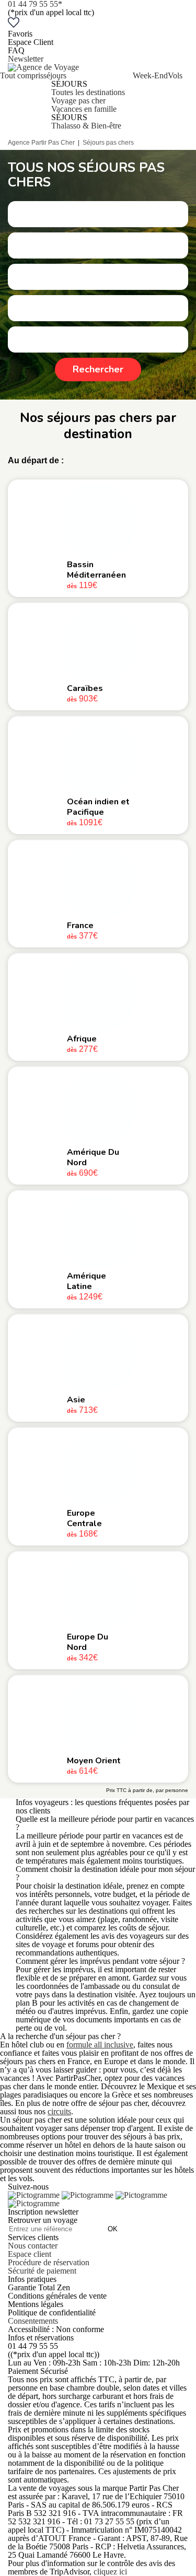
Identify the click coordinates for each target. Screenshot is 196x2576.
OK (113, 2229)
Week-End (150, 75)
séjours (55, 75)
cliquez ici (110, 2572)
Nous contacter (33, 2246)
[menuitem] (22, 101)
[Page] (35, 2195)
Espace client (30, 2254)
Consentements (33, 2321)
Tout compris (22, 75)
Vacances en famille (84, 109)
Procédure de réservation (49, 2262)
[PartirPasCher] (43, 67)
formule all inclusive (100, 2045)
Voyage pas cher (78, 101)
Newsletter (26, 59)
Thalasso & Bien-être (86, 126)
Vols (175, 75)
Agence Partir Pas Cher (41, 143)
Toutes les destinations (88, 92)
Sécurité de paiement (42, 2271)
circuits (59, 2111)
